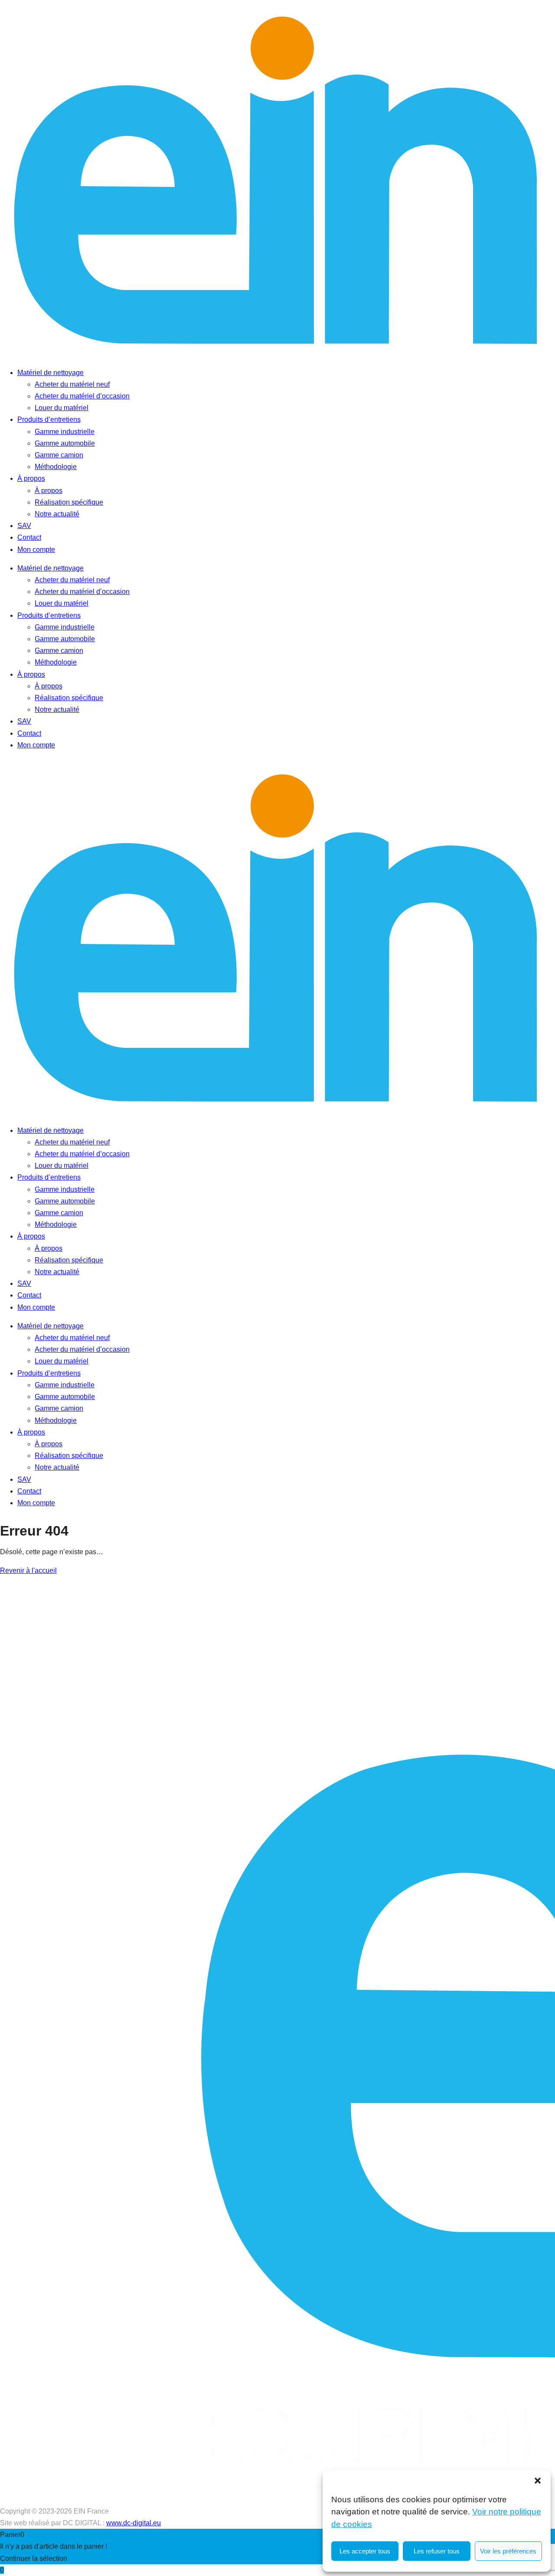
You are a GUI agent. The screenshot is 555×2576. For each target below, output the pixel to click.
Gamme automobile (65, 443)
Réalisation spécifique (69, 502)
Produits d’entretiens (49, 419)
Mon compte (36, 549)
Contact (29, 537)
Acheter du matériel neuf (72, 384)
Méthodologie (56, 467)
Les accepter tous (365, 2551)
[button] (538, 2481)
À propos (31, 478)
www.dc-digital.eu (134, 2523)
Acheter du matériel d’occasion (82, 396)
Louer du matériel (62, 408)
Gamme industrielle (65, 432)
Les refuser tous (437, 2551)
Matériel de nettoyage (51, 373)
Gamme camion (59, 455)
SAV (24, 526)
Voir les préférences (508, 2551)
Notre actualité (57, 514)
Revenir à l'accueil (28, 1570)
